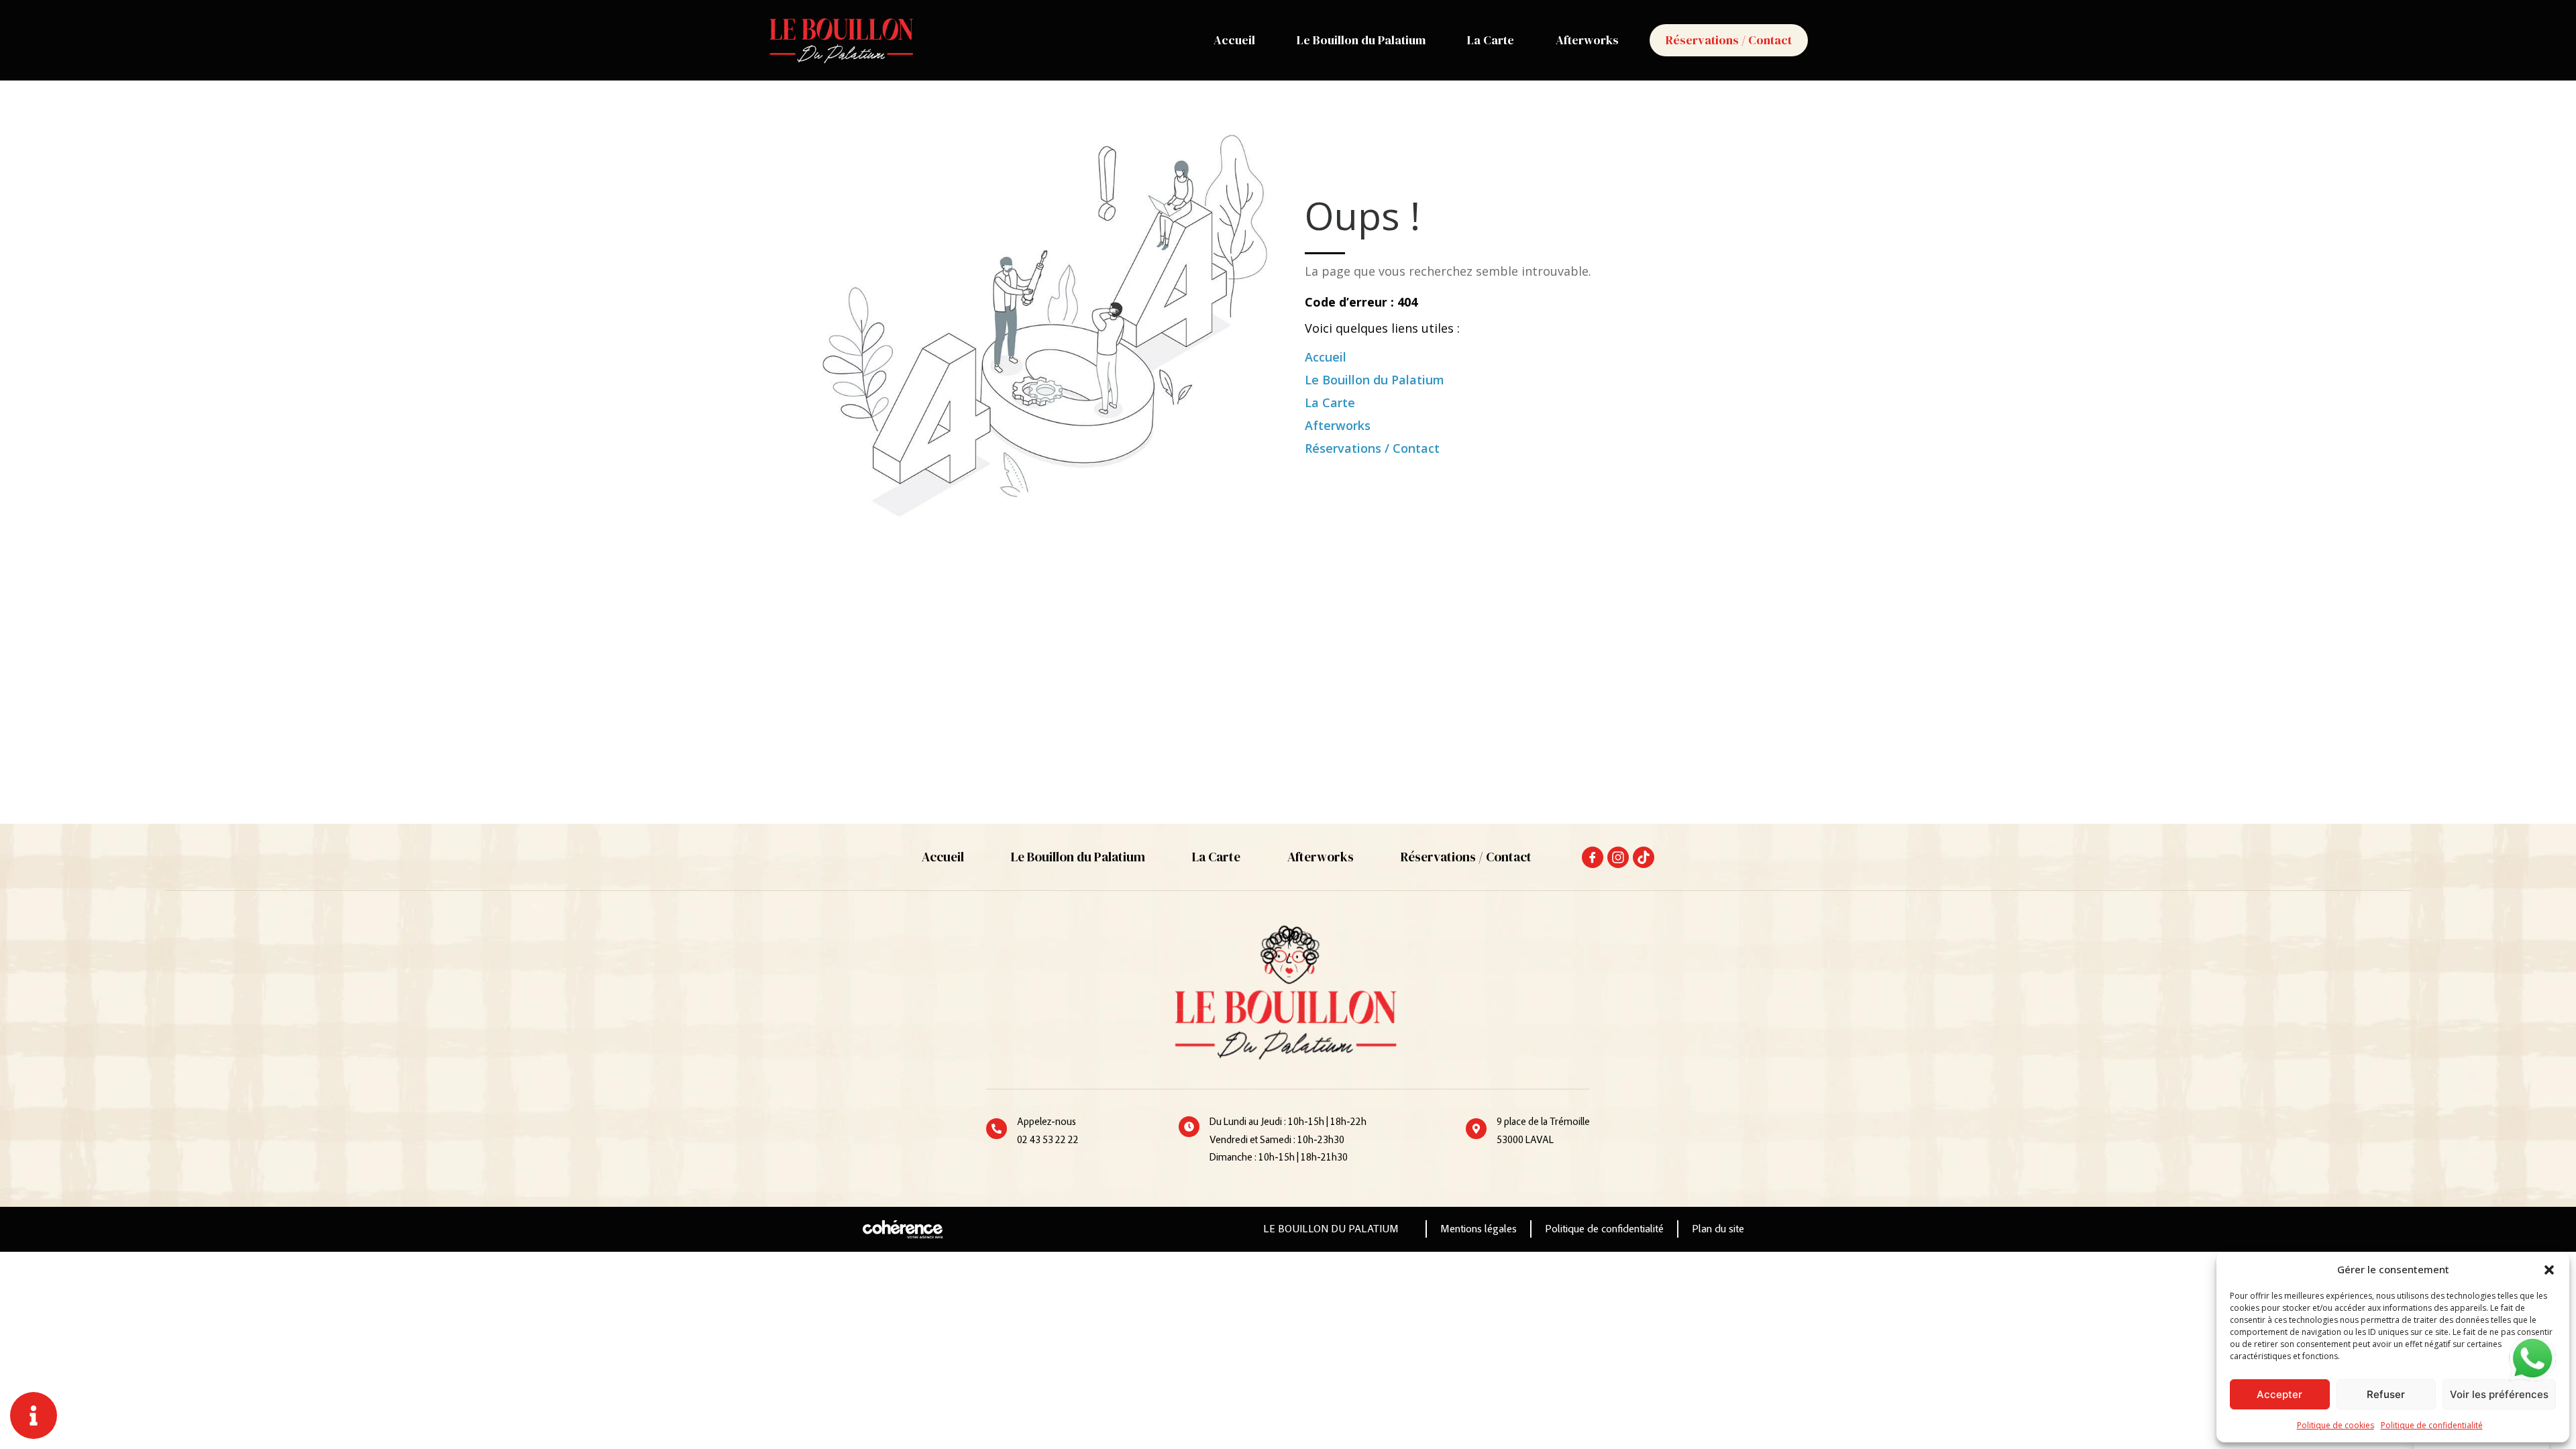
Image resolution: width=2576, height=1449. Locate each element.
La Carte (1491, 40)
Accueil (1234, 40)
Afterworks (1587, 40)
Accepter (2279, 1394)
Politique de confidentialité (2432, 1425)
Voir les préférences (2499, 1394)
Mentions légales (1479, 1230)
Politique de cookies (2336, 1425)
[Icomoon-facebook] (1593, 857)
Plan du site (1718, 1230)
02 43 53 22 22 (1048, 1141)
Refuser (2386, 1394)
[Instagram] (1618, 857)
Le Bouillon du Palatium (1361, 40)
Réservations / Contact (1729, 40)
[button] (2549, 1269)
